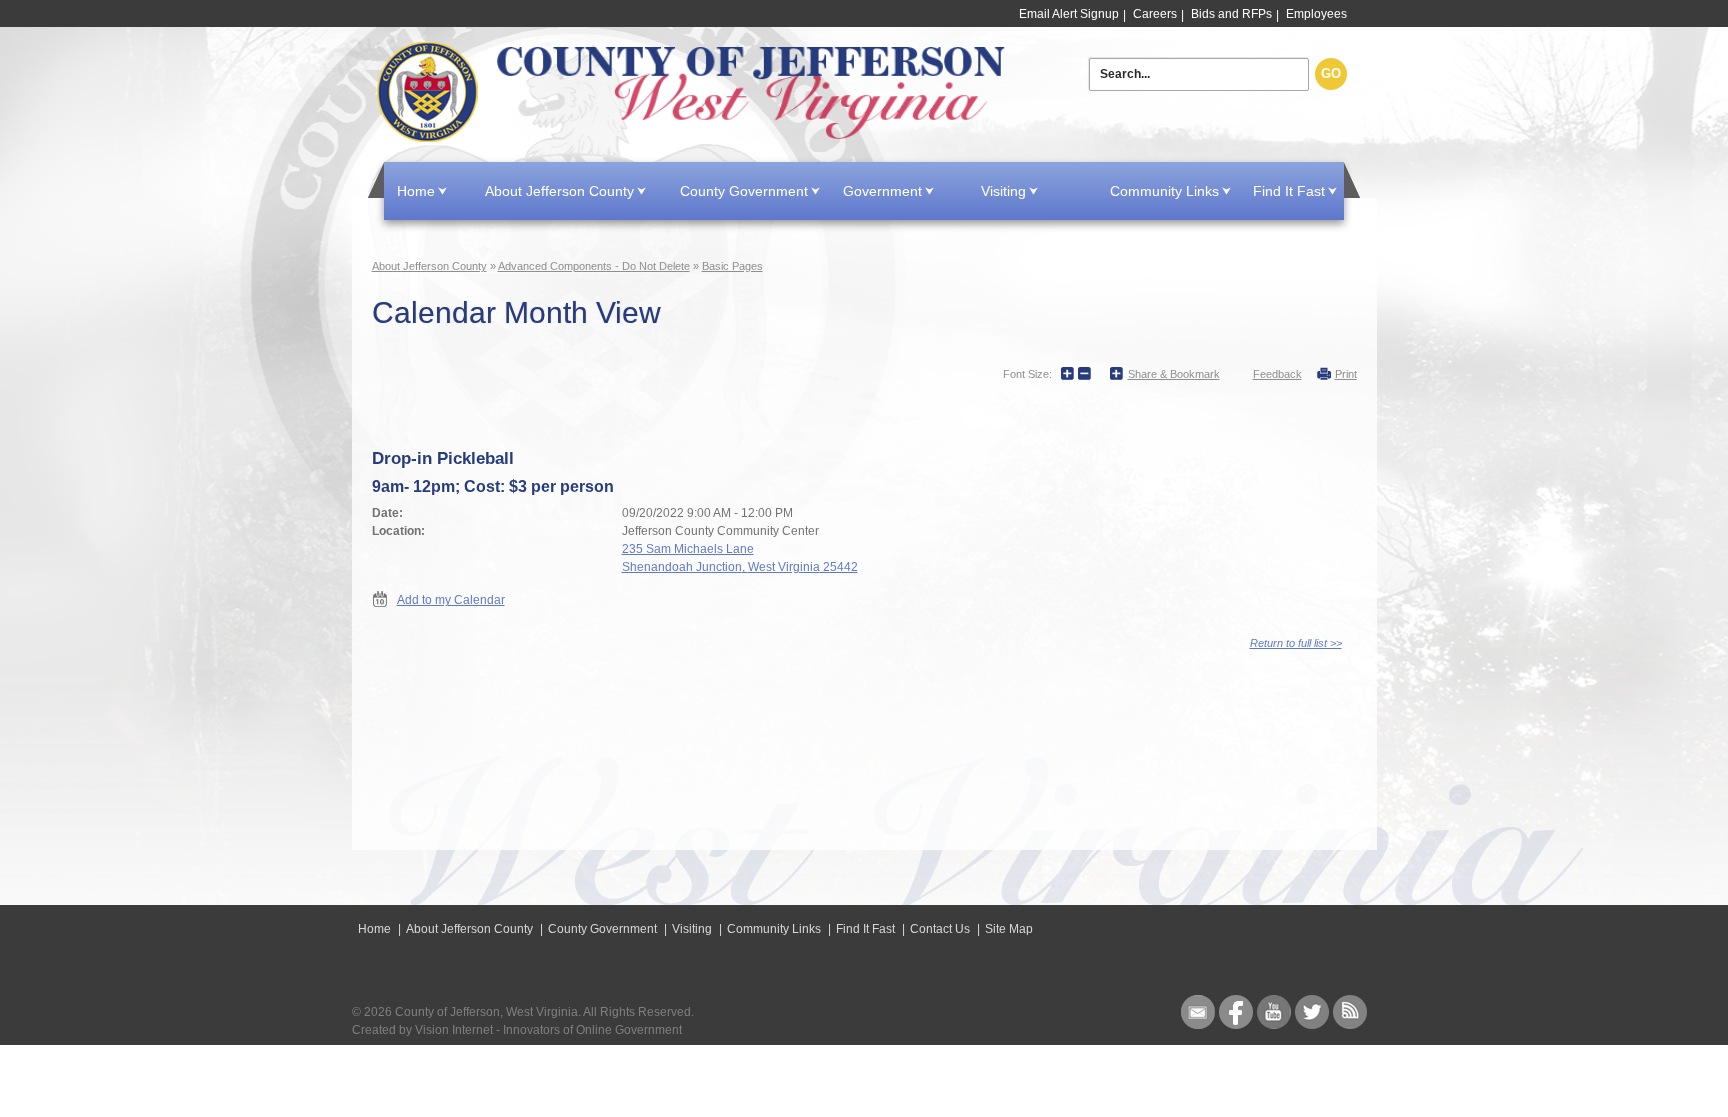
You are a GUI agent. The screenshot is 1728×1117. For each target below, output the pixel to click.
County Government (744, 191)
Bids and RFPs (1231, 14)
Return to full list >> (1296, 643)
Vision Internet (454, 1030)
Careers (1155, 14)
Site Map (1009, 929)
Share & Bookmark (1174, 374)
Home (695, 92)
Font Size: (1027, 374)
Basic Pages (732, 266)
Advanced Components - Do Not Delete (594, 266)
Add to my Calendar (451, 600)
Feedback (1277, 374)
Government (882, 191)
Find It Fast (1289, 191)
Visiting (1003, 191)
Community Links (1164, 191)
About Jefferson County (559, 191)
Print (1346, 374)
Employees (1316, 14)
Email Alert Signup (1069, 14)
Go (1331, 73)
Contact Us (940, 929)
